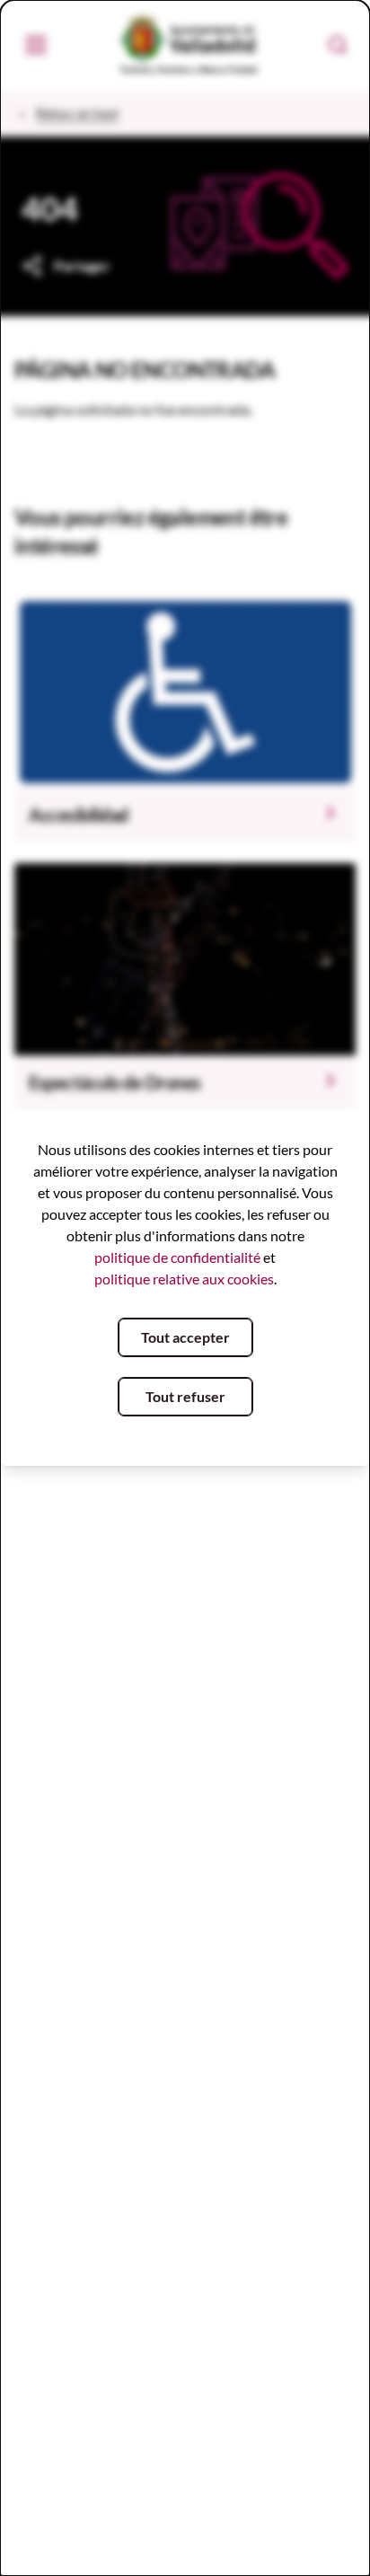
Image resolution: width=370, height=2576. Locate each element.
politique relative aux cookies (184, 1279)
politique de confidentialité (177, 1257)
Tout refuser (185, 1396)
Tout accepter (185, 1337)
